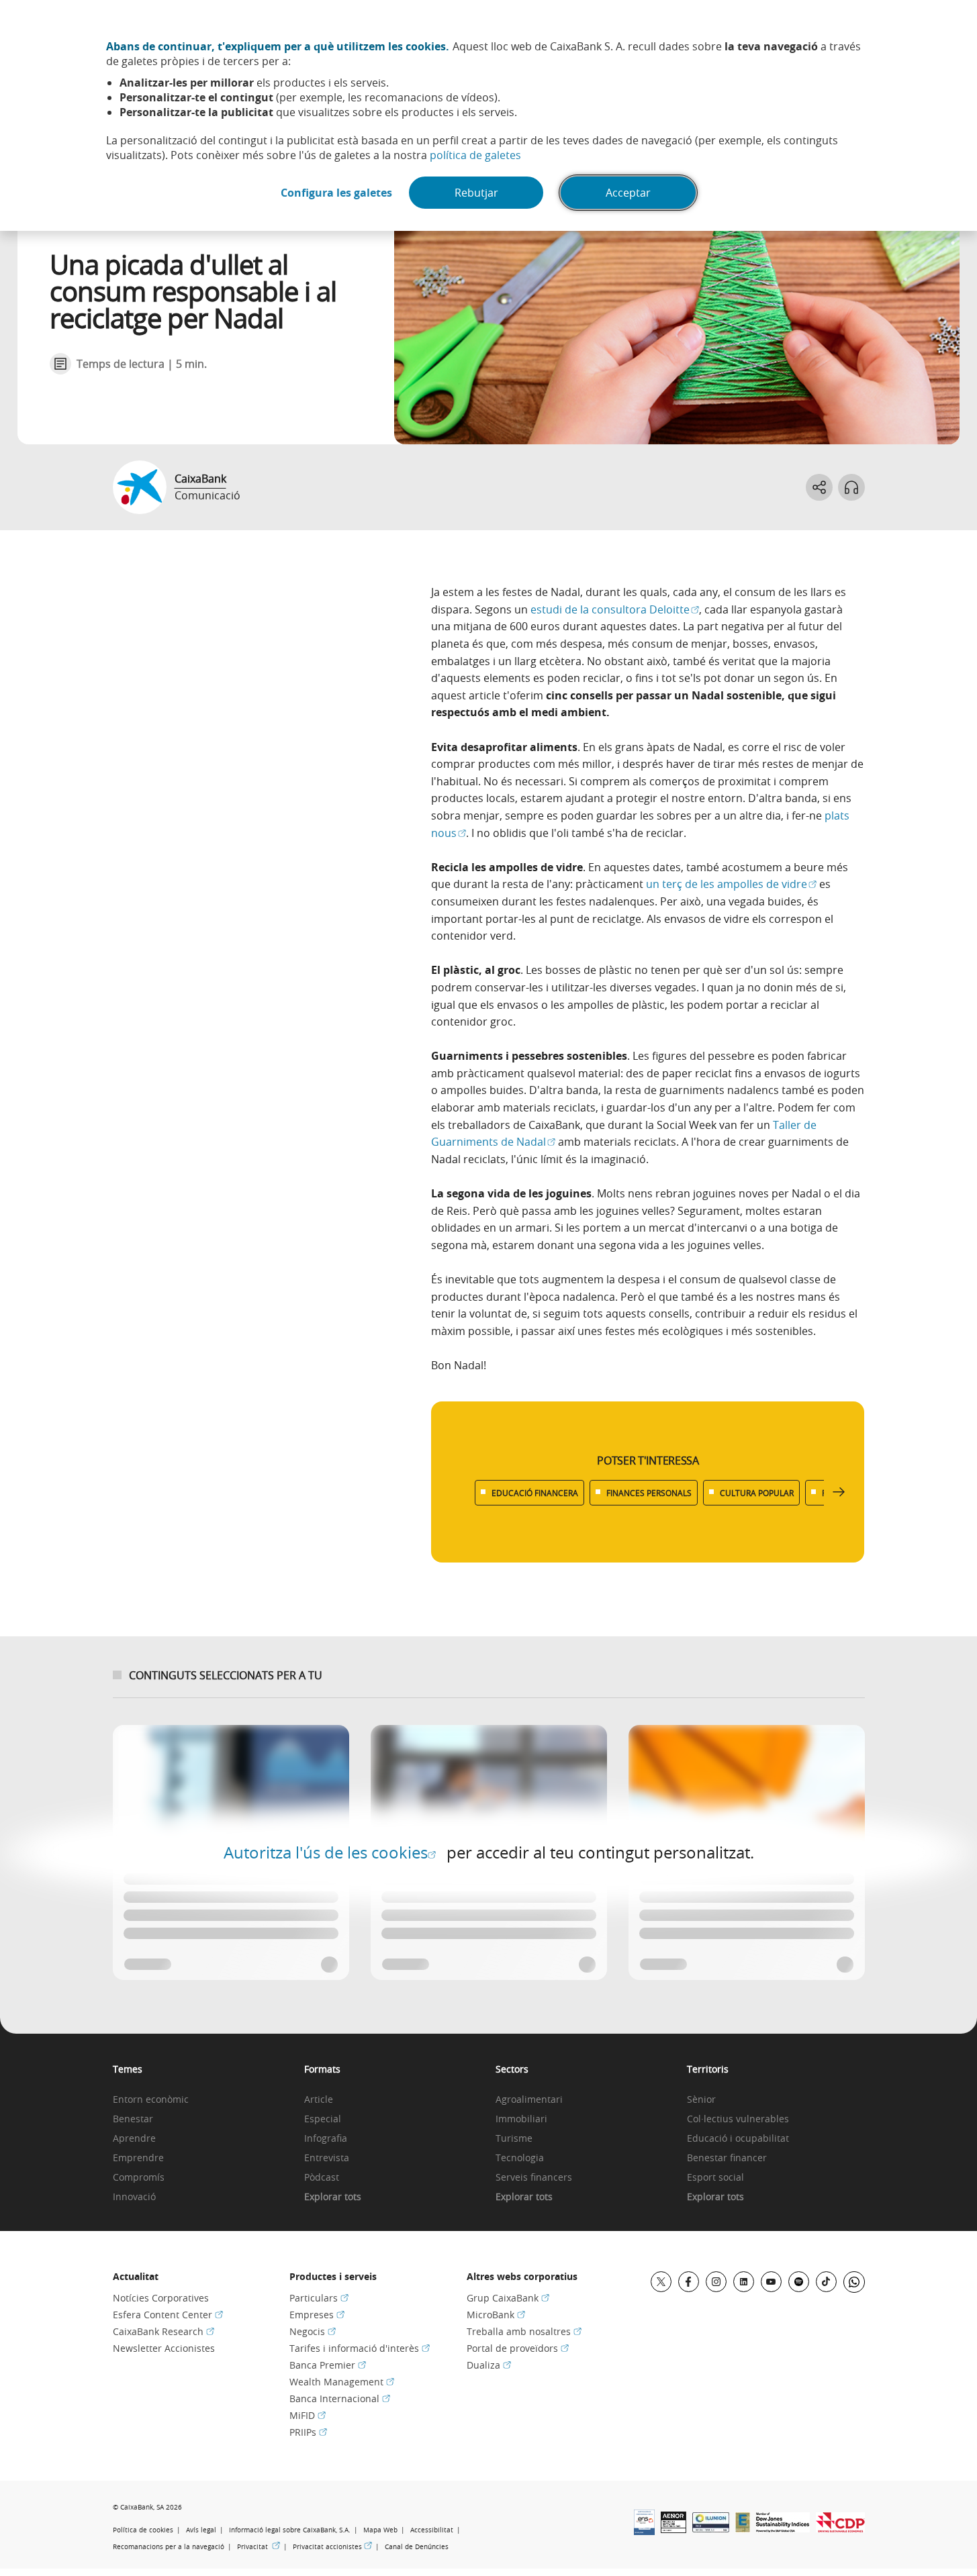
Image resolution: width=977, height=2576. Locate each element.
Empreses (317, 2315)
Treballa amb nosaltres (524, 2331)
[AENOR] (673, 2529)
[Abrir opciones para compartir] (819, 487)
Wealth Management (342, 2382)
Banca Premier (328, 2365)
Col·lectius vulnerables (738, 2119)
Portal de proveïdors (518, 2348)
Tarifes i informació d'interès (360, 2348)
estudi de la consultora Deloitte (615, 609)
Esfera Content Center (168, 2315)
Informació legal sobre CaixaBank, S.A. (290, 2530)
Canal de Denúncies (417, 2547)
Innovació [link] (134, 2197)
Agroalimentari (529, 2100)
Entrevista (327, 2158)
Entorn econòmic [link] (151, 2100)
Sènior (701, 2100)
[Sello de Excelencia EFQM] (743, 2528)
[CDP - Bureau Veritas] (840, 2528)
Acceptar (628, 193)
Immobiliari (521, 2119)
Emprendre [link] (138, 2158)
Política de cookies (143, 2530)
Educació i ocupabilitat (738, 2139)
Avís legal (201, 2530)
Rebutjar (476, 193)
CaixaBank (200, 479)
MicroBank (496, 2315)
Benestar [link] (133, 2119)
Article (319, 2100)
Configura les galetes (336, 193)
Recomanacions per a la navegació (169, 2547)
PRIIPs (308, 2432)
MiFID (308, 2415)
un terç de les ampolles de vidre (731, 884)
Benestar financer (727, 2158)
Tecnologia (520, 2158)
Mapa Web (380, 2530)
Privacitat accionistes (332, 2546)
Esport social (715, 2178)
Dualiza (489, 2365)
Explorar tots (333, 2197)
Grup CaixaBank (508, 2298)
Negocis (313, 2331)
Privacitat (259, 2546)
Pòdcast (322, 2178)
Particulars (319, 2298)
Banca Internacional (340, 2398)
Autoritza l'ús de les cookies (330, 1852)
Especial (323, 2119)
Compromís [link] (139, 2178)
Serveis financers (534, 2178)
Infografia (326, 2139)
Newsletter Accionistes (164, 2348)
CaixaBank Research (164, 2331)
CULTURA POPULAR (757, 1493)
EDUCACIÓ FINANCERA (535, 1493)
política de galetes (475, 155)
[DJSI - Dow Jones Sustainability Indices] (783, 2528)
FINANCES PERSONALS (649, 1493)
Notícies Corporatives (161, 2298)
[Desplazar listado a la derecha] (839, 1492)
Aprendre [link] (134, 2139)
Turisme (514, 2139)
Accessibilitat (432, 2530)
